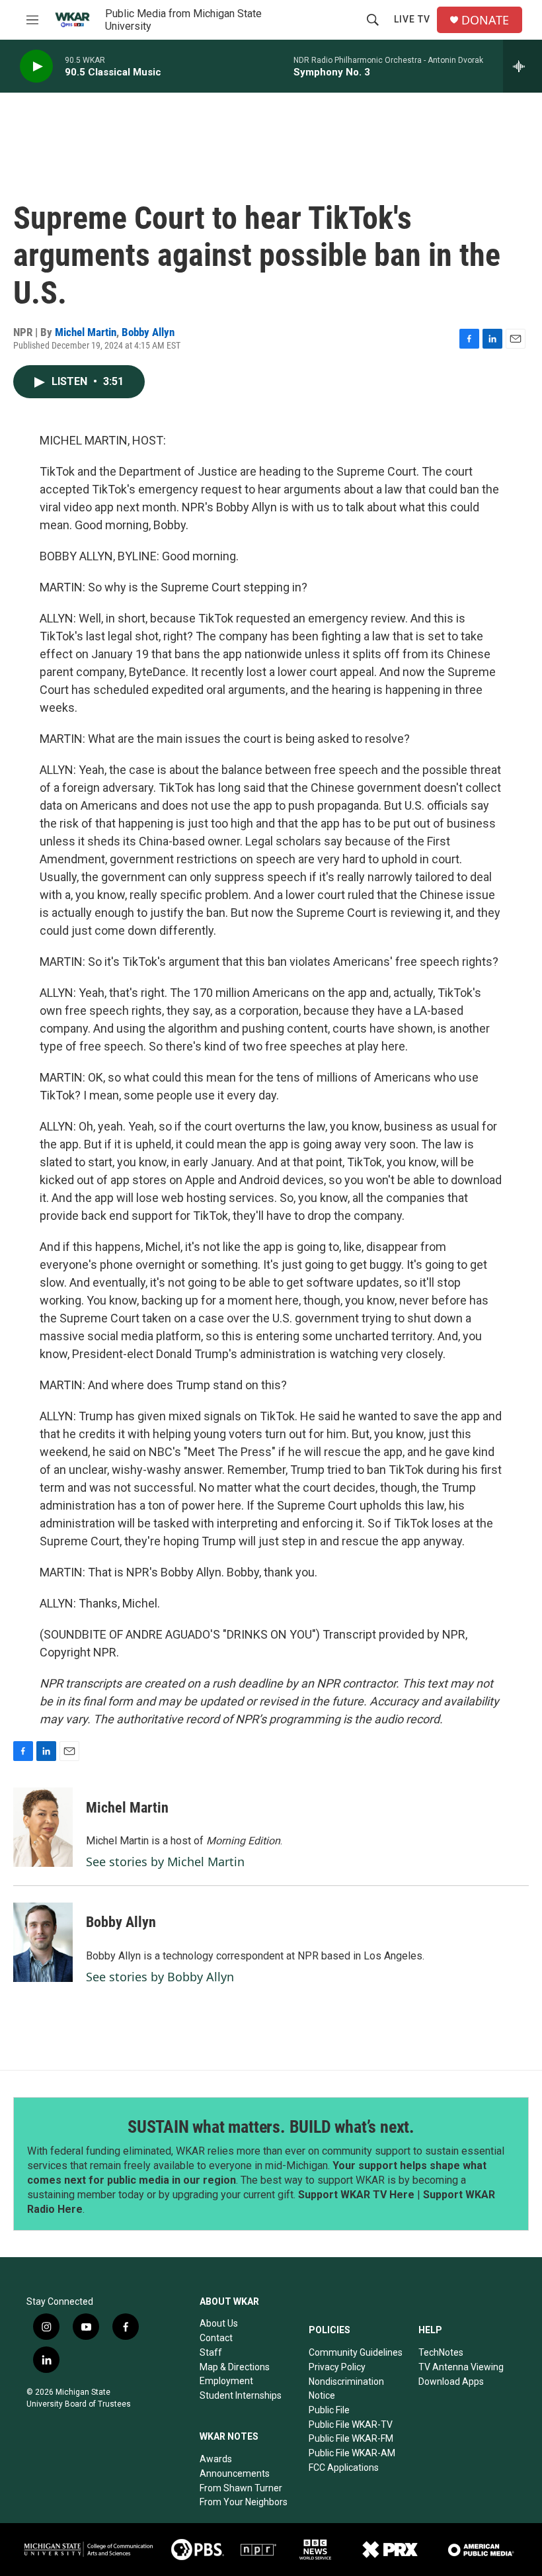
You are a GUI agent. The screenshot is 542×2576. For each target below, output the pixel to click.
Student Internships (241, 2395)
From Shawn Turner (241, 2488)
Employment (226, 2381)
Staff (211, 2352)
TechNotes (441, 2352)
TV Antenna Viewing (461, 2367)
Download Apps (451, 2382)
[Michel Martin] (43, 1827)
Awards (216, 2459)
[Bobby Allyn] (43, 1942)
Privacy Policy (337, 2367)
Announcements (235, 2473)
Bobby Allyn (148, 332)
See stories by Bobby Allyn (160, 1977)
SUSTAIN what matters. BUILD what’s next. (271, 2127)
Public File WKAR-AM (352, 2453)
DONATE (485, 20)
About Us (219, 2323)
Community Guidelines (356, 2352)
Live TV (412, 19)
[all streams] (523, 66)
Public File (329, 2410)
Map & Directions (235, 2367)
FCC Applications (344, 2468)
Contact (216, 2338)
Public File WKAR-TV (351, 2425)
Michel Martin (86, 332)
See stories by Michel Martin (165, 1862)
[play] (36, 66)
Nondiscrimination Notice (346, 2389)
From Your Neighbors (244, 2502)
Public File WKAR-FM (351, 2438)
